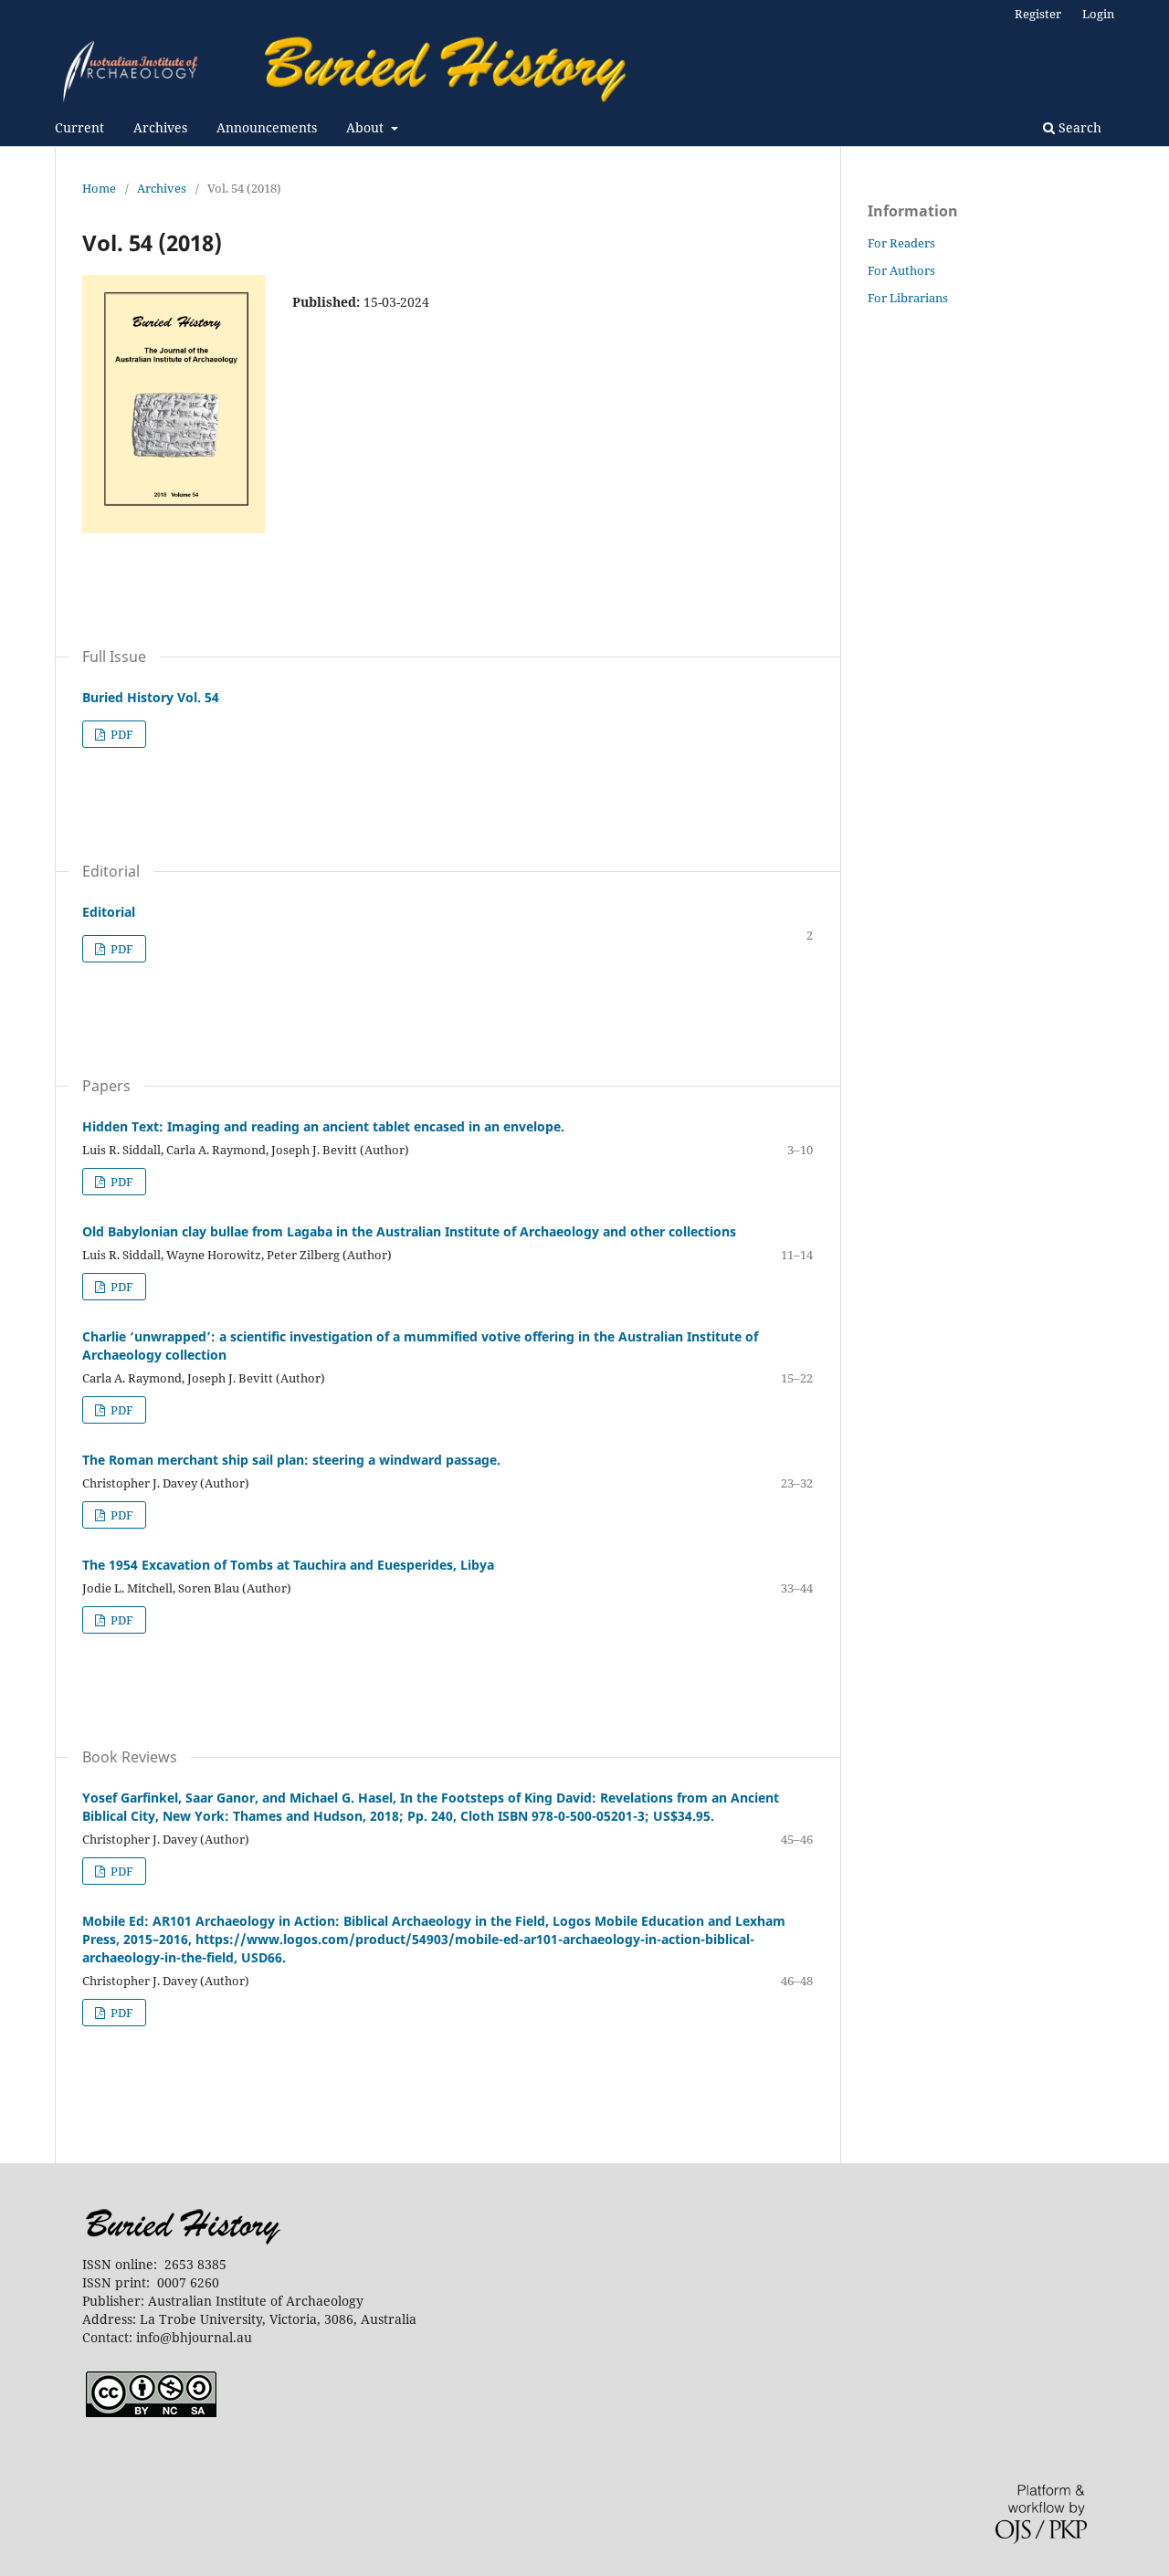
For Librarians (908, 298)
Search (1078, 127)
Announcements (267, 127)
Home (99, 188)
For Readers (901, 243)
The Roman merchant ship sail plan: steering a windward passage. (291, 1460)
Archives (160, 127)
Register (1038, 14)
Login (1098, 14)
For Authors (901, 270)
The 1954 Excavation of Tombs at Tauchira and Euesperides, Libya (288, 1565)
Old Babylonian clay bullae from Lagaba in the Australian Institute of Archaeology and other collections (409, 1231)
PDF (121, 734)
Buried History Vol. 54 (151, 697)
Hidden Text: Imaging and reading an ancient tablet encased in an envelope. (323, 1126)
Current (79, 127)
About (367, 127)
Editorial (109, 912)
